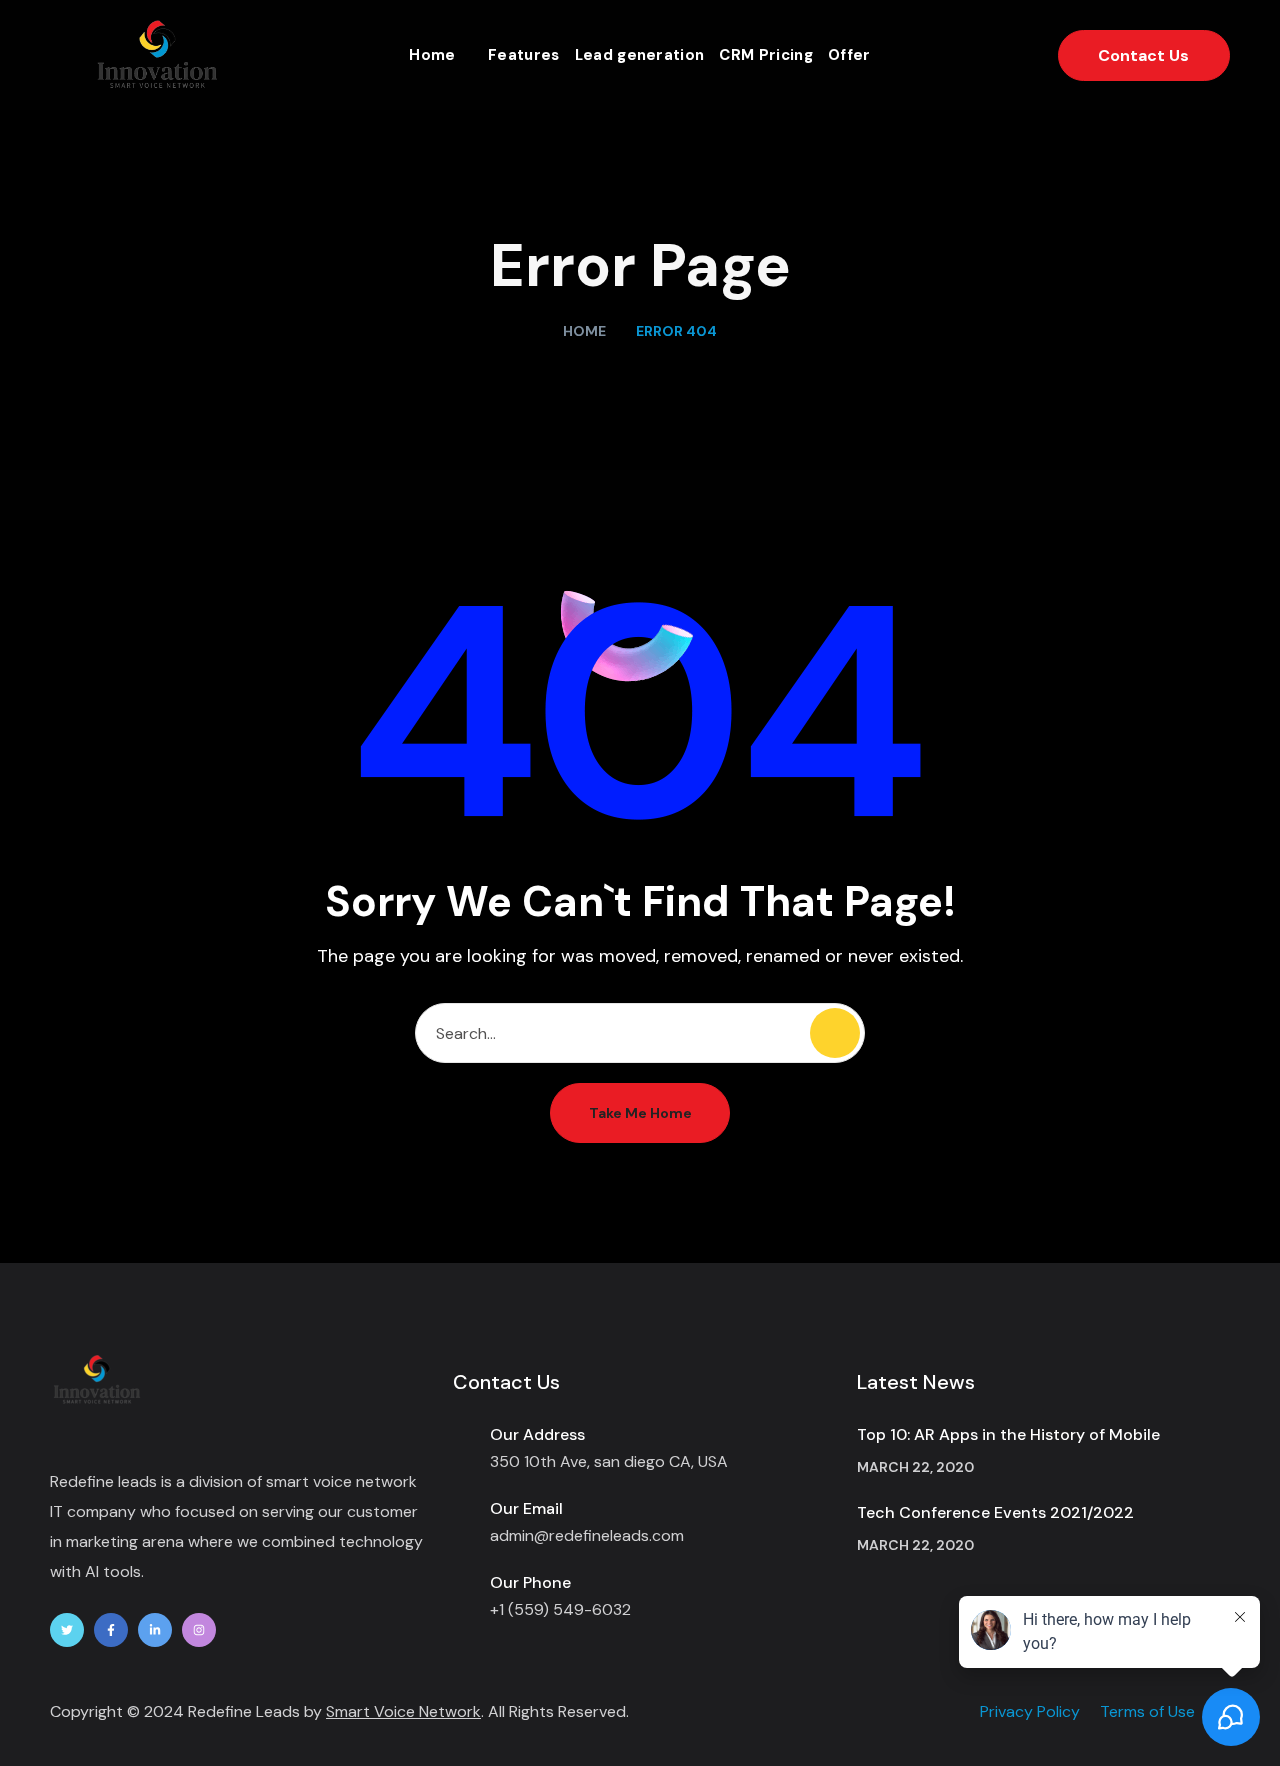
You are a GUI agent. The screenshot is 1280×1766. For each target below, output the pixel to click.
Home (584, 331)
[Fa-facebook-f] (111, 1630)
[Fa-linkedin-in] (155, 1630)
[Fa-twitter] (67, 1630)
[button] (1144, 55)
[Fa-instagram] (199, 1630)
